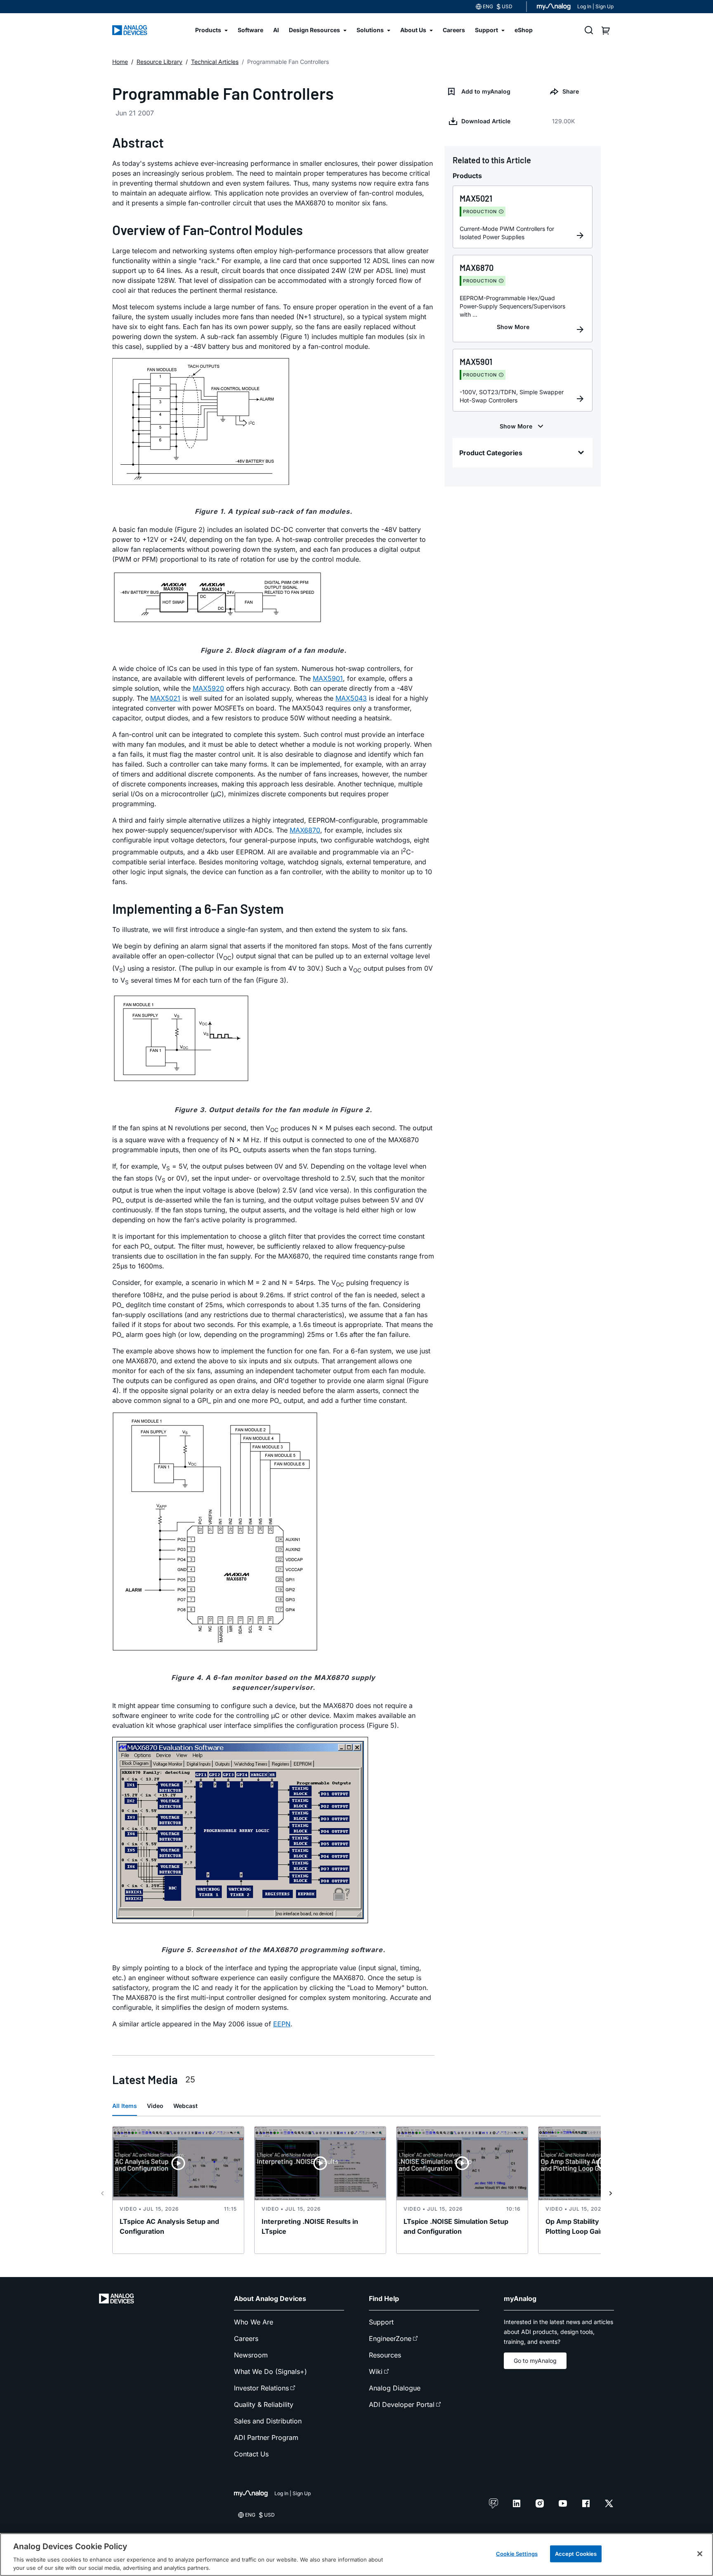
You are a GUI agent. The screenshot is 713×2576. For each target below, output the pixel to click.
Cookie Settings (517, 2554)
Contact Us (251, 2454)
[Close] (700, 2554)
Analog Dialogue (395, 2388)
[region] (356, 2555)
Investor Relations (261, 2388)
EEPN (282, 2024)
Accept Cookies (576, 2554)
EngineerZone (390, 2338)
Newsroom (251, 2355)
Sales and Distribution (268, 2421)
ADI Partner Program (266, 2437)
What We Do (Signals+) (270, 2371)
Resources (385, 2355)
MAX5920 (208, 688)
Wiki (376, 2371)
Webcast (185, 2106)
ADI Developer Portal (402, 2404)
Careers (246, 2338)
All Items (125, 2106)
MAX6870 (305, 830)
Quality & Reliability (264, 2404)
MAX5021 (165, 698)
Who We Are (254, 2322)
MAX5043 (351, 698)
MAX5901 (328, 678)
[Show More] (513, 327)
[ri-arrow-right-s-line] (611, 2193)
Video (155, 2106)
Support (381, 2322)
